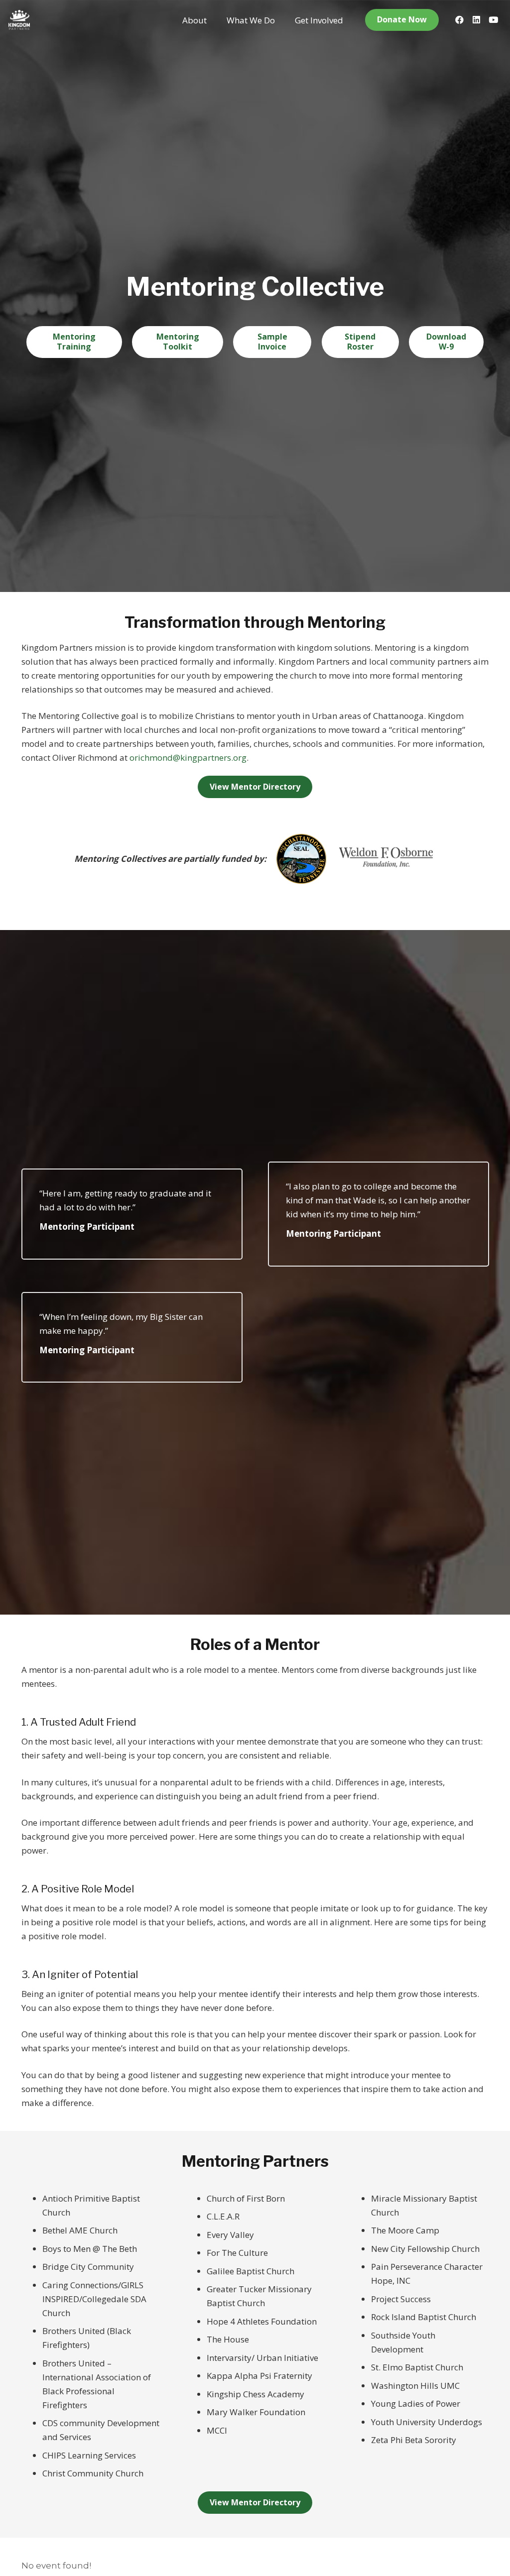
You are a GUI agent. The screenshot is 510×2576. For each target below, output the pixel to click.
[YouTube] (493, 20)
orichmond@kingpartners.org (188, 758)
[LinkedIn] (476, 20)
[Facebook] (459, 20)
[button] (215, 20)
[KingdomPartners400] (19, 20)
